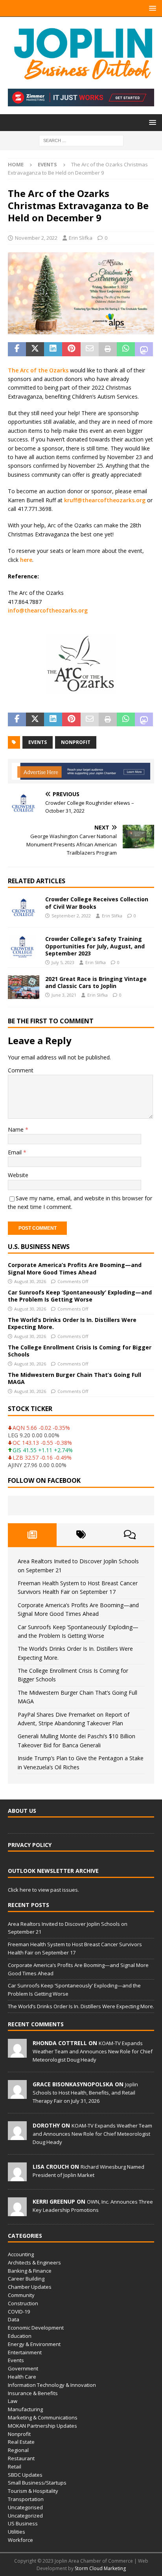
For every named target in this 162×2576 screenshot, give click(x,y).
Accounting (21, 2254)
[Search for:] (81, 140)
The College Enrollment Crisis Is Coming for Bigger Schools (80, 1351)
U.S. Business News (39, 1247)
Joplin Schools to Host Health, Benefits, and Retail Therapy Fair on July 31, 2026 (85, 2093)
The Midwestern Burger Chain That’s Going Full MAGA (75, 1378)
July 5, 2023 (63, 962)
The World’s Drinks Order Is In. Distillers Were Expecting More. (72, 1323)
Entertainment (25, 2352)
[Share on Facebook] (17, 349)
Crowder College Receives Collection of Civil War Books (97, 903)
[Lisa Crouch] (17, 2177)
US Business (23, 2523)
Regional (18, 2450)
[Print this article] (108, 349)
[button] (151, 8)
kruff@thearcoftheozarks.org (105, 500)
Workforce (20, 2540)
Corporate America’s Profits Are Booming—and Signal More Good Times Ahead (75, 1268)
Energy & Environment (34, 2344)
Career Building (26, 2279)
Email (16, 1152)
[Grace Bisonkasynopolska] (17, 2095)
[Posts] (32, 1535)
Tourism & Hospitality (33, 2491)
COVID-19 (19, 2312)
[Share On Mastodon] (144, 349)
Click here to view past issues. (43, 1890)
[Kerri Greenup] (17, 2212)
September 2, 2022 (71, 916)
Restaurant (21, 2458)
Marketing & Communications (43, 2417)
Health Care (22, 2377)
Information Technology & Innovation (52, 2385)
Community (21, 2295)
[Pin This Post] (71, 349)
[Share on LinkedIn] (53, 349)
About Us (22, 1811)
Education (20, 2336)
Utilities (17, 2532)
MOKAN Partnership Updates (42, 2426)
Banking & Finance (30, 2271)
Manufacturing (25, 2409)
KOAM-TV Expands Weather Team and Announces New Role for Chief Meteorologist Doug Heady (93, 2051)
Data (14, 2319)
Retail (15, 2467)
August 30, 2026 (30, 1281)
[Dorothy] (17, 2136)
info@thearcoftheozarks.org (48, 610)
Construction (23, 2303)
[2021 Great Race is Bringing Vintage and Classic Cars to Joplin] (24, 987)
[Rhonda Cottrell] (17, 2053)
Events (16, 2360)
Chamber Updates (30, 2287)
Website (18, 1175)
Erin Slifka (81, 238)
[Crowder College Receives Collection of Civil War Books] (24, 908)
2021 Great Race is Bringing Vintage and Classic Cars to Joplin (96, 982)
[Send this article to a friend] (90, 349)
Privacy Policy (30, 1845)
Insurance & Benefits (33, 2393)
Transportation (26, 2499)
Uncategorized (25, 2516)
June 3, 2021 (64, 995)
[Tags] (81, 1535)
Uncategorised (25, 2507)
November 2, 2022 (36, 238)
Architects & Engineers (34, 2262)
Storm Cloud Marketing (100, 2568)
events (38, 742)
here (26, 560)
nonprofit (76, 742)
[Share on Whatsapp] (126, 349)
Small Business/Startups (37, 2483)
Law (13, 2401)
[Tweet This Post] (35, 349)
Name (17, 1129)
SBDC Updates (25, 2475)
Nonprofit (19, 2434)
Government (23, 2368)
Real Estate (21, 2442)
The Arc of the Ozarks (38, 370)
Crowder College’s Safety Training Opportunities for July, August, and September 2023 (95, 946)
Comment (21, 1070)
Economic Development (36, 2328)
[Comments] (130, 1535)
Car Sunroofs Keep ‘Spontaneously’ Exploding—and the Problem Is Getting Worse (80, 1296)
